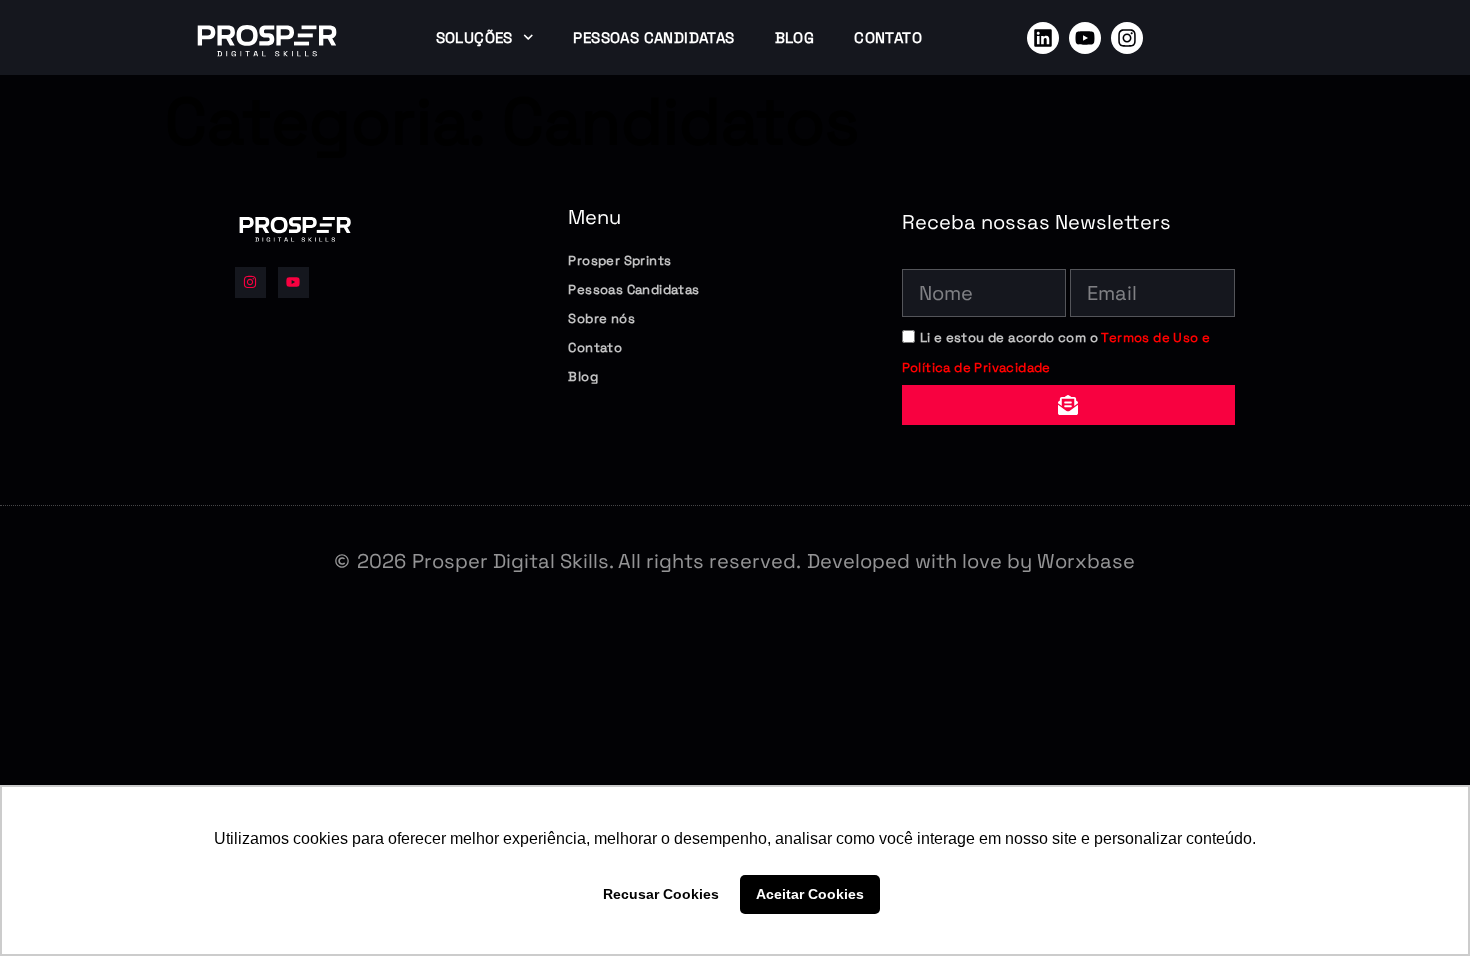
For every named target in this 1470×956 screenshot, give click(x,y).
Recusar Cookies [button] (661, 894)
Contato (888, 37)
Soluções (474, 37)
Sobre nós (601, 318)
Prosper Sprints (619, 260)
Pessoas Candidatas (653, 37)
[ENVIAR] (1068, 405)
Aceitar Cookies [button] (810, 894)
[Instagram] (1127, 38)
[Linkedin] (1043, 38)
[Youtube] (1085, 38)
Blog (795, 37)
